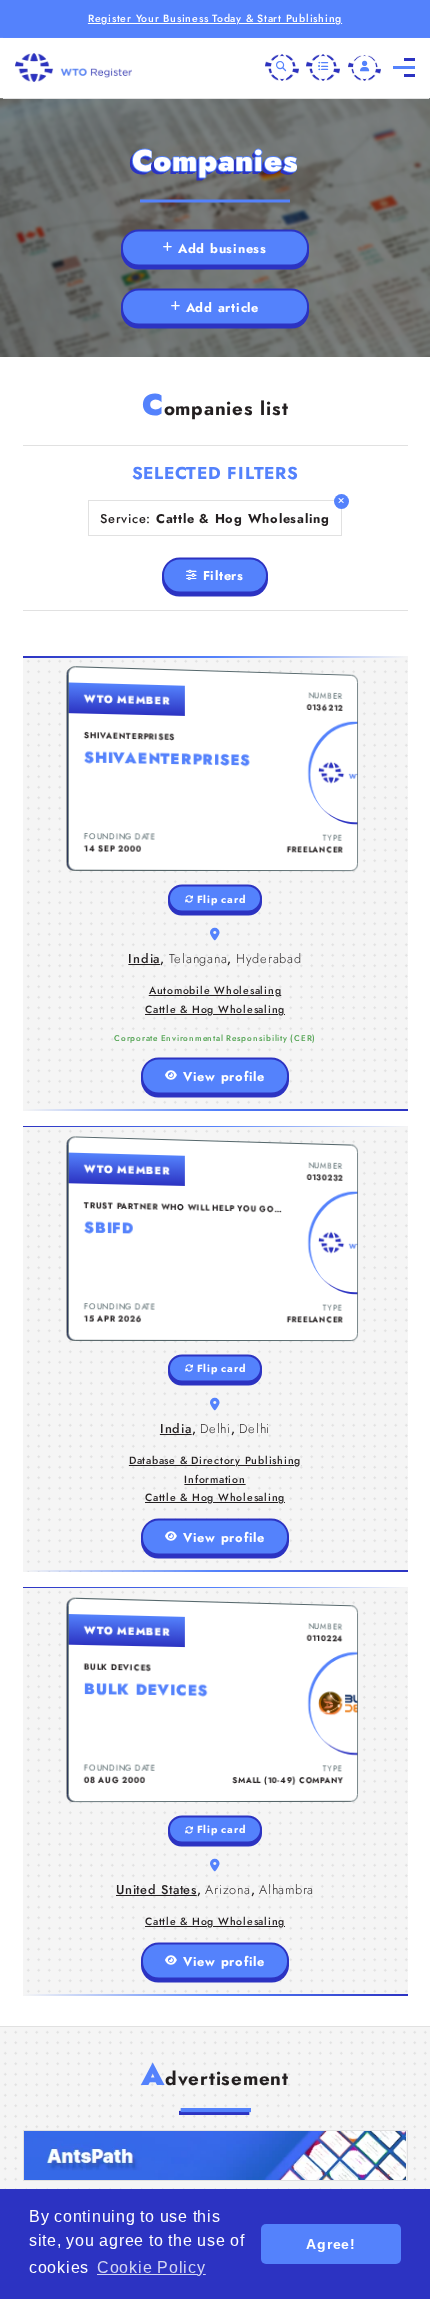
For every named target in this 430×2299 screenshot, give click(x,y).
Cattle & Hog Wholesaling (215, 1009)
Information (214, 1479)
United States (156, 1889)
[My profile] (365, 68)
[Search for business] (282, 68)
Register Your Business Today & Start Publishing (215, 18)
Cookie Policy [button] (151, 2267)
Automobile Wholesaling (215, 990)
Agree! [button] (331, 2244)
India (144, 958)
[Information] (323, 68)
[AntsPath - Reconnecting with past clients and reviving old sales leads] (215, 2155)
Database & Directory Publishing (215, 1460)
